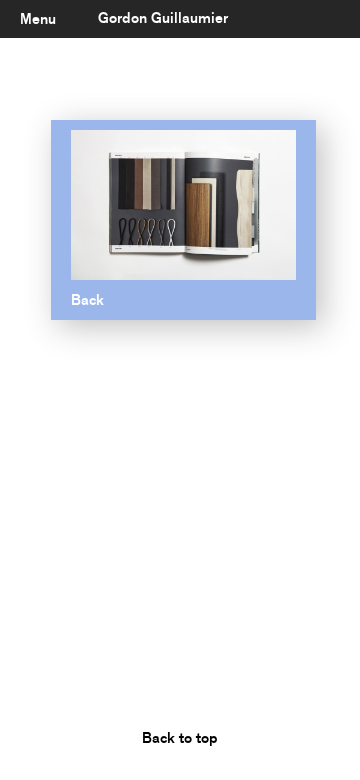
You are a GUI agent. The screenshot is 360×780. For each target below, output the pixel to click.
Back (87, 300)
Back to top (180, 738)
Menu (38, 19)
